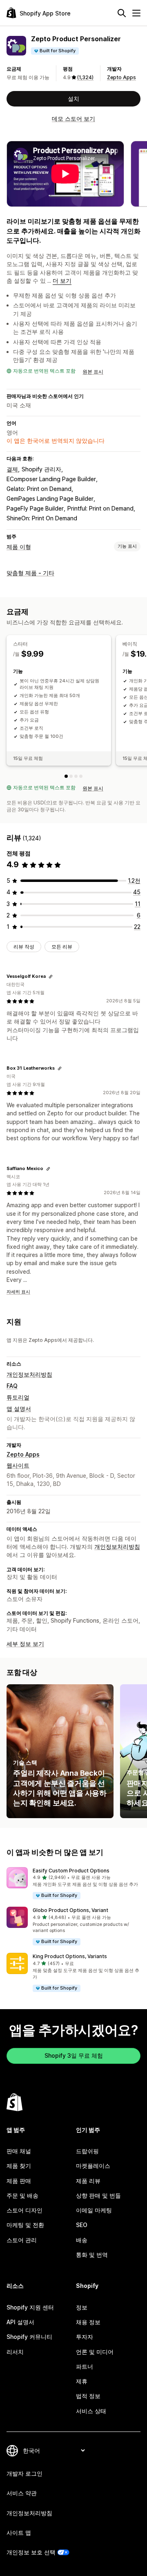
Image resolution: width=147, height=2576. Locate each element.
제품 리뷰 (88, 2181)
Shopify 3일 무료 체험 (74, 2055)
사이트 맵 (19, 2533)
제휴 (82, 2381)
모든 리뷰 (62, 947)
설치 (73, 99)
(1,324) (85, 77)
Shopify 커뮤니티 (29, 2337)
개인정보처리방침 (29, 1374)
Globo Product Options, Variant (70, 1910)
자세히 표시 (18, 1292)
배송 (82, 2240)
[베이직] (71, 776)
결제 (12, 469)
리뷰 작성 (24, 947)
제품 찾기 (19, 2166)
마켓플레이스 (93, 2166)
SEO (82, 2225)
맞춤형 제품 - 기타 (30, 573)
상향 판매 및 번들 (98, 2195)
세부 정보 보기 (25, 1644)
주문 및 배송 (22, 2195)
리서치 (15, 2352)
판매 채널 (19, 2151)
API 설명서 (20, 2322)
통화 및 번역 (92, 2255)
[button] (73, 1884)
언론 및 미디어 (95, 2352)
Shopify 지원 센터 (30, 2307)
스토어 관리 (22, 2240)
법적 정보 (88, 2396)
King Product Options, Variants (70, 1956)
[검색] (122, 13)
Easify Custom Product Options (71, 1871)
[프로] (76, 776)
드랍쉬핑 (87, 2151)
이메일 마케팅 (94, 2210)
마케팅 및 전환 (25, 2225)
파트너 (85, 2366)
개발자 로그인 (24, 2473)
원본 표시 (93, 372)
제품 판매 (19, 2181)
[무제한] (81, 776)
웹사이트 (18, 1465)
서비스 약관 (22, 2493)
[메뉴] (136, 13)
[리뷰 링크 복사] (51, 977)
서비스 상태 (91, 2411)
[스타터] (66, 776)
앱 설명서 (19, 1409)
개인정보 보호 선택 (31, 2552)
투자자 (85, 2337)
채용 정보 (88, 2322)
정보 (82, 2307)
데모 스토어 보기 (73, 119)
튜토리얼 (18, 1397)
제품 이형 (19, 547)
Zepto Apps (121, 77)
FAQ (12, 1386)
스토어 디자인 (24, 2210)
